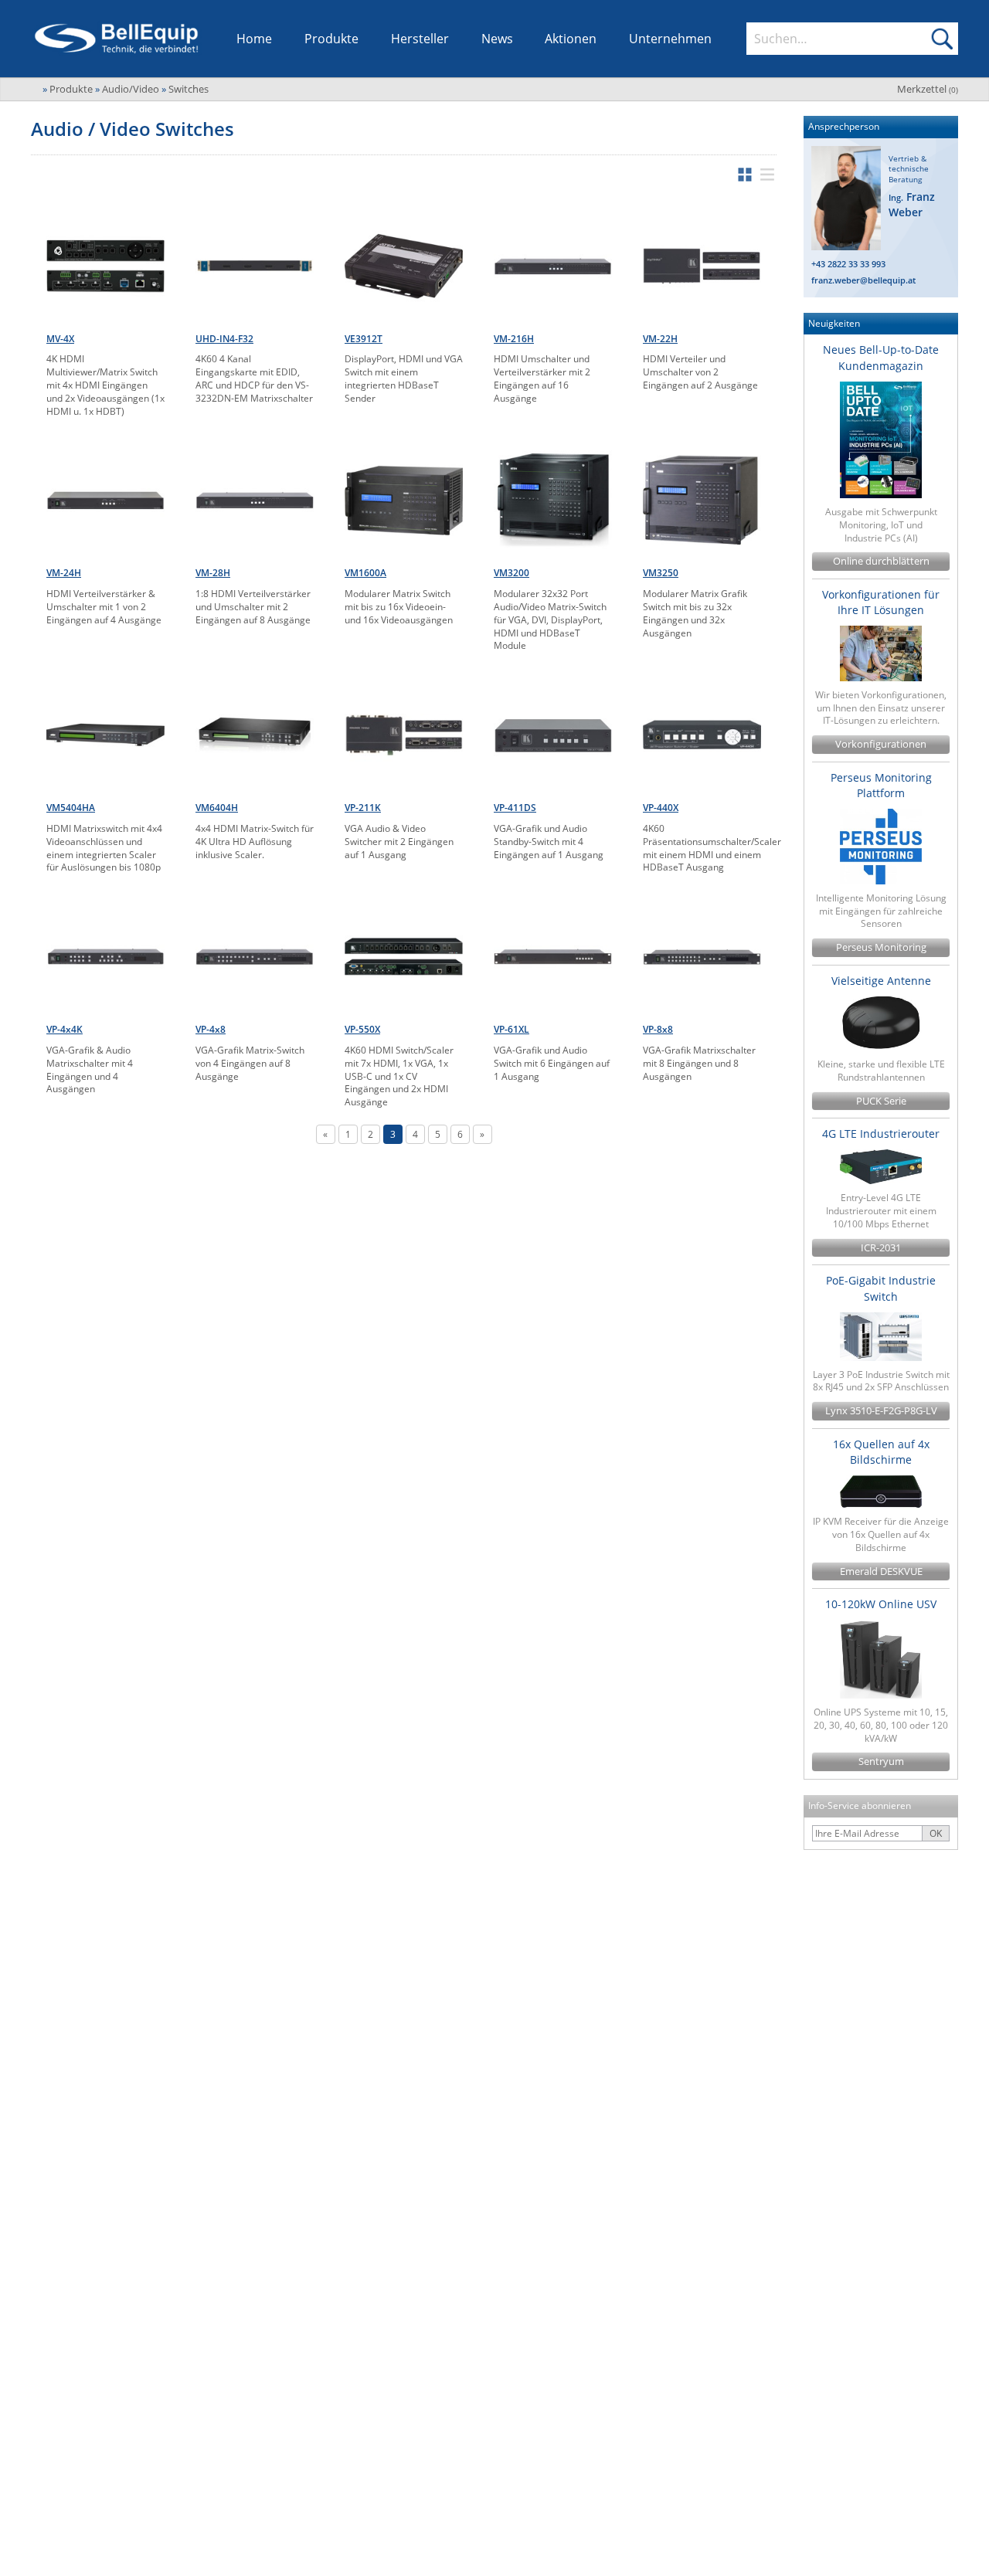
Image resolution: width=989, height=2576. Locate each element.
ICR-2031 (881, 1248)
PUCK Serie (881, 1101)
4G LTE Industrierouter (881, 1134)
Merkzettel (928, 89)
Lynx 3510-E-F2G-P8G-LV (881, 1411)
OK (936, 1833)
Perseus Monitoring (881, 947)
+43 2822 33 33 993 (848, 264)
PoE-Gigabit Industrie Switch (881, 1288)
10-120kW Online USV (881, 1604)
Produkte (331, 39)
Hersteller (420, 39)
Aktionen (571, 39)
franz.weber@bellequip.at (863, 280)
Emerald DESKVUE (881, 1571)
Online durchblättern (881, 561)
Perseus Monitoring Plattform (881, 785)
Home (254, 39)
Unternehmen (670, 39)
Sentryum (881, 1761)
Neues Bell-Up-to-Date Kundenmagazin (881, 357)
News (497, 39)
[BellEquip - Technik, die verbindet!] (116, 39)
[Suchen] (942, 39)
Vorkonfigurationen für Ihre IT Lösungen (881, 602)
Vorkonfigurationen (881, 744)
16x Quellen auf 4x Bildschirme (881, 1452)
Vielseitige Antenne (881, 981)
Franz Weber (912, 204)
